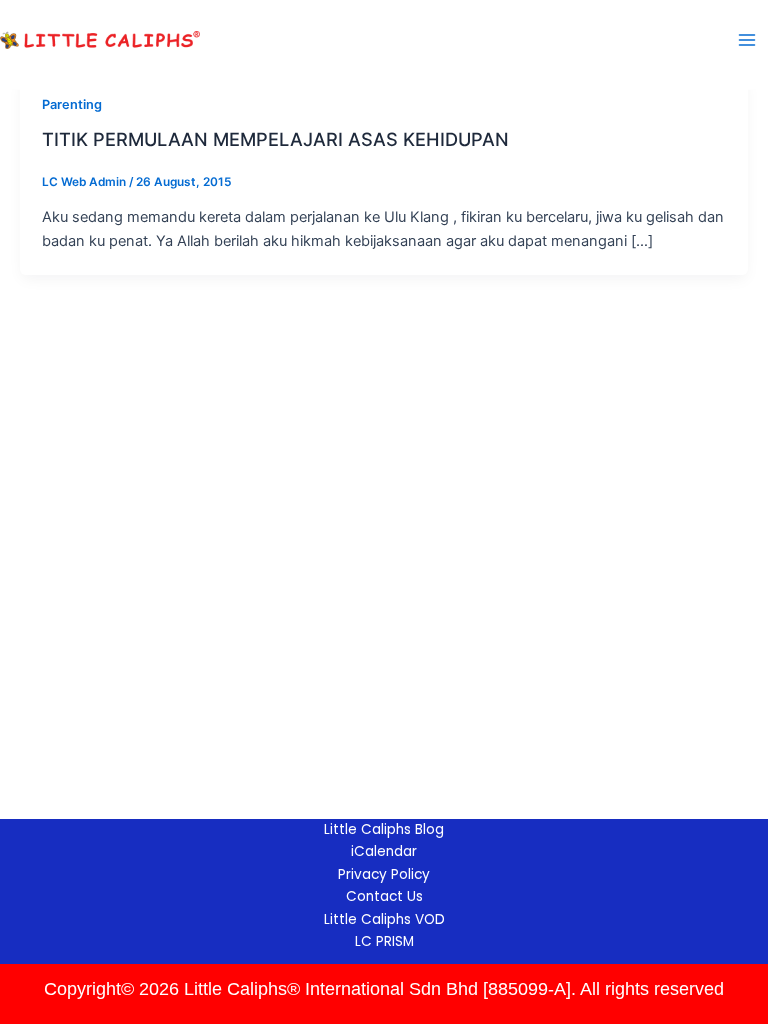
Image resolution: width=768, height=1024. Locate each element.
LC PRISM (384, 941)
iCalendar (384, 851)
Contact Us (384, 896)
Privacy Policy (384, 874)
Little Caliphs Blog (384, 829)
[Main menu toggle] (747, 40)
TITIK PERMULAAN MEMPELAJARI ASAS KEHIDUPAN (275, 139)
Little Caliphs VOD (384, 919)
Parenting (72, 104)
